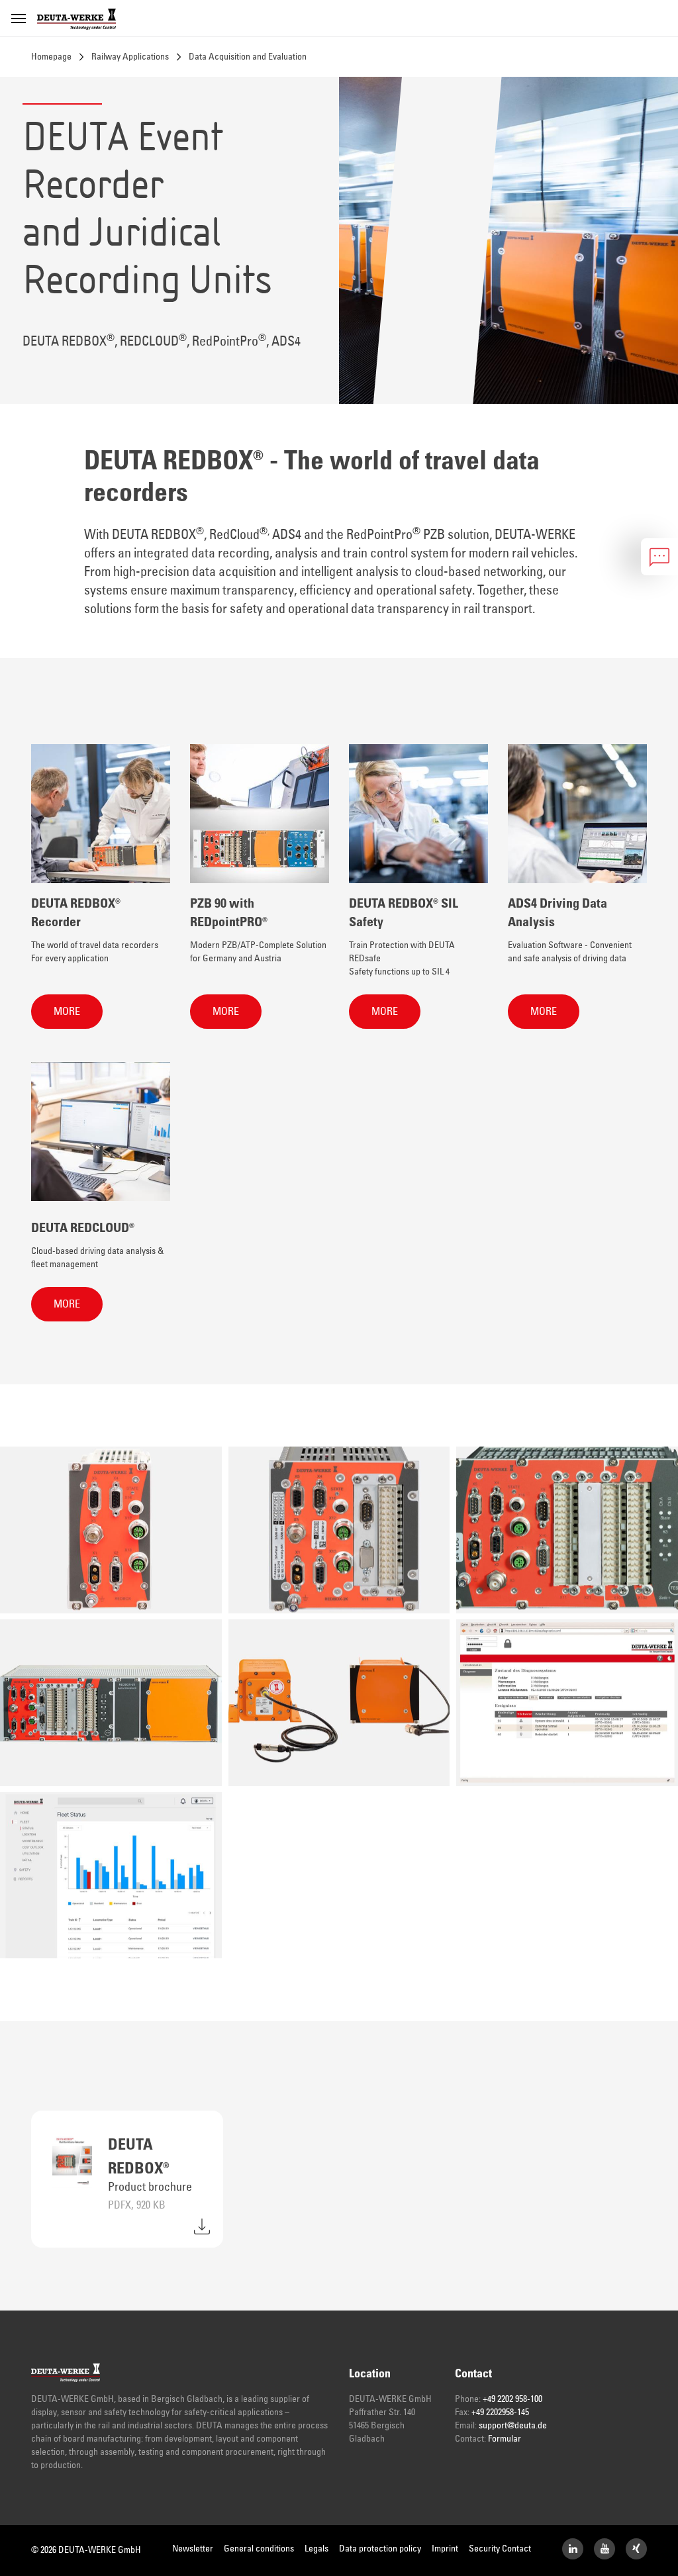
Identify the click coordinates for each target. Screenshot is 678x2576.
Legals (316, 2549)
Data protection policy (380, 2549)
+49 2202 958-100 (512, 2399)
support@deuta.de (513, 2426)
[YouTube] (605, 2549)
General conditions (259, 2549)
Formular (505, 2439)
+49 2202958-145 (500, 2412)
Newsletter (193, 2549)
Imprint (445, 2549)
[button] (67, 1012)
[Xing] (636, 2549)
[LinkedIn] (573, 2549)
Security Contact (500, 2549)
